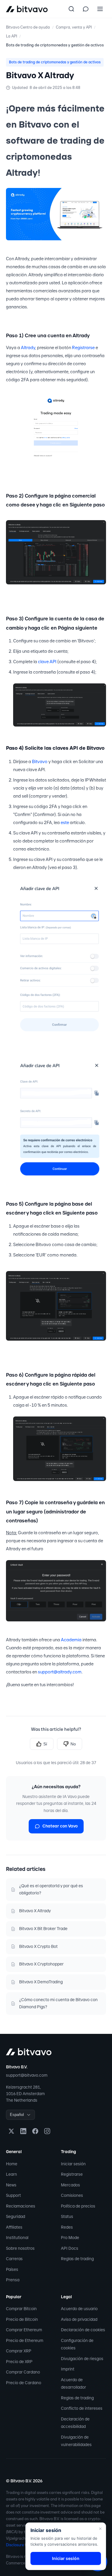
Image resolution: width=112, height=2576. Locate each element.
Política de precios (78, 2206)
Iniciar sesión (73, 2164)
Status (67, 2216)
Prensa (13, 2280)
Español (17, 2115)
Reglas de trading (77, 2259)
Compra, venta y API (74, 27)
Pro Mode (70, 2238)
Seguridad (16, 2216)
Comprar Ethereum (24, 2330)
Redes (67, 2227)
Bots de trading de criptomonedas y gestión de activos (55, 45)
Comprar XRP (19, 2351)
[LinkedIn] (23, 2131)
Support (13, 2195)
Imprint (68, 2369)
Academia (71, 1640)
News (11, 2185)
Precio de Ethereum (25, 2340)
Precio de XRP (19, 2362)
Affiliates (14, 2227)
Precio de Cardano (24, 2383)
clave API (47, 662)
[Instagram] (47, 2131)
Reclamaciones (21, 2206)
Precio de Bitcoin (22, 2319)
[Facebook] (35, 2131)
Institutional (17, 2238)
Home (12, 2164)
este (65, 823)
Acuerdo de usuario (79, 2309)
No (73, 1744)
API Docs (70, 2248)
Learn (11, 2174)
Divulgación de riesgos (82, 2359)
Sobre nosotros (20, 2248)
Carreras (14, 2259)
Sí (45, 1744)
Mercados (70, 2185)
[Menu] (100, 9)
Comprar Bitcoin (21, 2309)
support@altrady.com (60, 1672)
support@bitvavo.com (27, 2075)
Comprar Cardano (23, 2372)
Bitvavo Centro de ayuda (28, 27)
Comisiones (72, 2195)
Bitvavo (40, 762)
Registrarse (83, 348)
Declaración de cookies (83, 2330)
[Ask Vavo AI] (86, 9)
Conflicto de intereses (82, 2408)
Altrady (28, 348)
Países (12, 2269)
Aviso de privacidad (79, 2319)
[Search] (71, 9)
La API (11, 36)
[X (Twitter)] (11, 2131)
